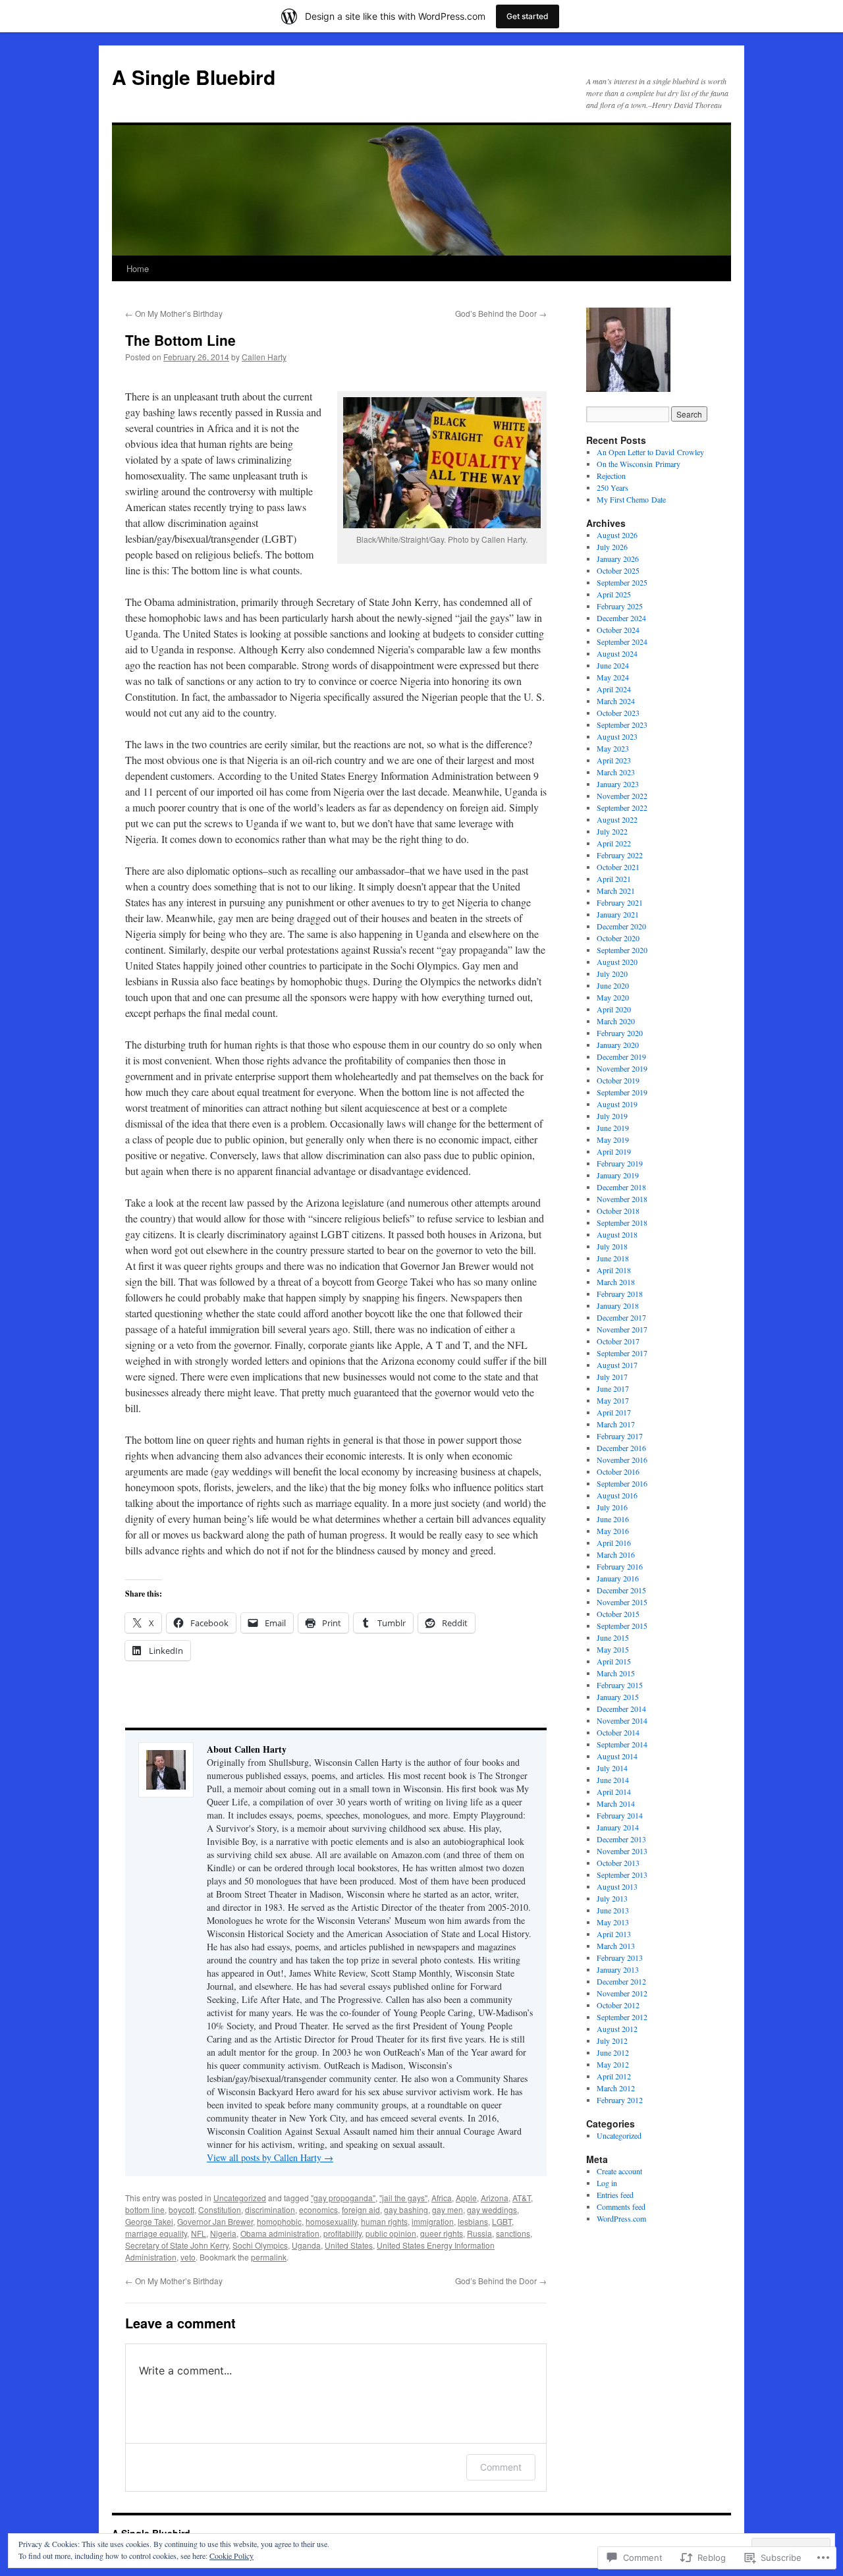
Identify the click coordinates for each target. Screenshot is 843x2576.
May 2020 (613, 997)
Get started (528, 16)
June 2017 (613, 1388)
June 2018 (613, 1258)
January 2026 (618, 559)
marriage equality (156, 2233)
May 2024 (613, 677)
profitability (342, 2233)
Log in (607, 2183)
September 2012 (622, 2017)
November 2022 (622, 796)
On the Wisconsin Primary (639, 464)
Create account (619, 2171)
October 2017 (618, 1341)
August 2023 (617, 736)
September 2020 (622, 950)
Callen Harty (264, 357)
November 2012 (622, 1993)
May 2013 (613, 1922)
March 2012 (616, 2088)
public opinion (391, 2233)
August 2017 (617, 1365)
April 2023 (614, 760)
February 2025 (620, 606)
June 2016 (613, 1519)
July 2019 (612, 1116)
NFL (199, 2233)
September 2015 (622, 1626)
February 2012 (620, 2100)
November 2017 (622, 1329)
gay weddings (492, 2209)
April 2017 (614, 1412)
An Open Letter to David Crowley (650, 452)
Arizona (495, 2198)
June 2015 (613, 1637)
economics (318, 2209)
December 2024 (621, 618)
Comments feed (621, 2206)
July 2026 (612, 547)
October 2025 (618, 570)
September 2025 (622, 582)
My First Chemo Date (631, 499)
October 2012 (618, 2005)
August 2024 (617, 653)
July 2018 (612, 1246)
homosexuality (331, 2221)
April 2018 (614, 1270)
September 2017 (622, 1353)
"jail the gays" (403, 2198)
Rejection (611, 476)
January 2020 (618, 1045)
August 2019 (617, 1104)
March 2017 (616, 1424)
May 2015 (613, 1649)
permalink (269, 2257)
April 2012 (614, 2076)
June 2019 (613, 1128)
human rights (384, 2221)
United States (349, 2245)
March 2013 (616, 1946)
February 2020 (620, 1033)
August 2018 (617, 1234)
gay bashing (406, 2209)
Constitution (220, 2209)
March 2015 (616, 1673)
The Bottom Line (180, 340)
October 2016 (618, 1471)
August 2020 (617, 962)
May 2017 (613, 1400)
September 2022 (622, 808)
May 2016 (613, 1531)
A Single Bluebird (194, 77)
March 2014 (616, 1803)
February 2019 (620, 1163)
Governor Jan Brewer (215, 2221)
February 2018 (620, 1294)
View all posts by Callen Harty (270, 2157)
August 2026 (617, 535)
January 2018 (618, 1305)
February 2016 (620, 1566)
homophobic (279, 2221)
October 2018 (618, 1211)
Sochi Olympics (260, 2245)
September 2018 (622, 1222)
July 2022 (612, 831)
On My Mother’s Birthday (174, 313)
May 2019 (613, 1139)
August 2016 (617, 1495)
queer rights (442, 2233)
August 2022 (617, 819)
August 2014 (617, 1756)
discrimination (270, 2209)
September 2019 (622, 1092)
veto (188, 2257)
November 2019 (622, 1068)
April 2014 (614, 1792)
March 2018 (616, 1282)
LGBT (502, 2221)
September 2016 (622, 1483)
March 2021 (616, 891)
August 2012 (617, 2029)
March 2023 (616, 772)
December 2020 (621, 926)
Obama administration (280, 2233)
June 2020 (613, 985)
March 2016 (616, 1554)
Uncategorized (240, 2198)
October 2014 (618, 1732)
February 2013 (620, 1958)
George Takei (149, 2221)
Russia (479, 2233)
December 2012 (621, 1981)
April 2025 (614, 594)
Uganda (306, 2245)
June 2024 (613, 665)
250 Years (612, 487)
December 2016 (621, 1448)
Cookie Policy (231, 2556)
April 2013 (614, 1934)
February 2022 (620, 855)
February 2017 (620, 1436)
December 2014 (621, 1709)
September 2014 (622, 1744)
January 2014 (618, 1827)
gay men (448, 2209)
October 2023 (618, 713)
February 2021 (620, 902)
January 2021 (618, 914)
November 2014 (622, 1720)
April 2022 (614, 843)
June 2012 (613, 2052)
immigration (433, 2221)
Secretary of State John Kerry (177, 2245)
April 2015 (614, 1661)
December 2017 (621, 1317)
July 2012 (612, 2041)
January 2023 (618, 784)
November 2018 (622, 1199)
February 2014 (620, 1815)
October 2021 (618, 867)
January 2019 (618, 1175)
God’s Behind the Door (501, 313)
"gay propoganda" (343, 2198)
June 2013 (613, 1910)
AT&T (522, 2198)
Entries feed (615, 2195)
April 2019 (614, 1151)
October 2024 (618, 630)
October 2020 (618, 938)
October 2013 (618, 1863)
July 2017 (612, 1377)
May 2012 (613, 2064)
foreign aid (361, 2209)
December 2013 (621, 1839)
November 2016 (622, 1460)
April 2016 (614, 1543)
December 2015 (621, 1590)
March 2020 (616, 1021)
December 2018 (621, 1187)
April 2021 (614, 879)
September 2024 (622, 642)
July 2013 (612, 1898)
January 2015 (618, 1697)
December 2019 (621, 1056)
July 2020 (612, 973)
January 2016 (618, 1578)
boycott (181, 2209)
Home (138, 268)
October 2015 (618, 1614)
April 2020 (614, 1009)
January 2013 (618, 1969)
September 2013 (622, 1875)
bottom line (145, 2209)
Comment (501, 2467)
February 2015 (620, 1685)
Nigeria (223, 2233)
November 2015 (622, 1602)
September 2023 (622, 725)
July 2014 (612, 1768)
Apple (466, 2198)
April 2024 (614, 689)
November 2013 (622, 1851)
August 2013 (617, 1886)
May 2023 (613, 748)
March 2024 (616, 701)
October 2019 (618, 1080)
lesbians (473, 2221)
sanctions (513, 2233)
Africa (442, 2198)
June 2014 (613, 1780)
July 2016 (612, 1507)
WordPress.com (621, 2218)
